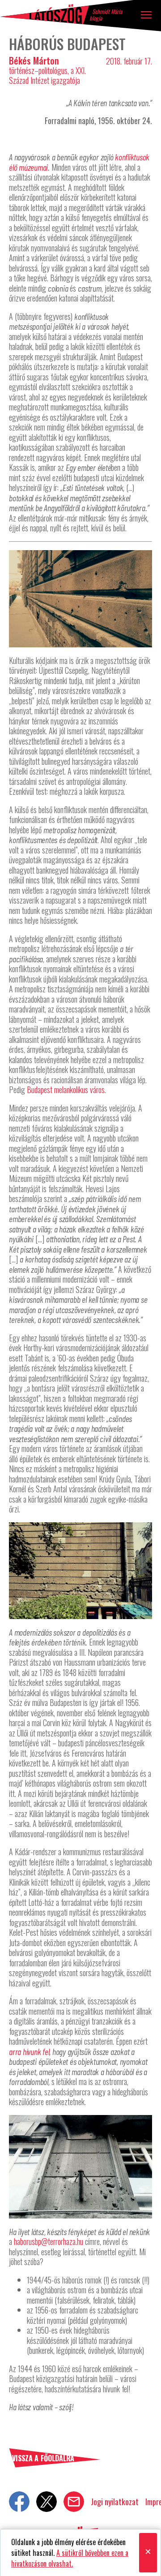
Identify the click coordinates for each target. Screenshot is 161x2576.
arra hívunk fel (29, 2051)
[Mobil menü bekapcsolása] (146, 15)
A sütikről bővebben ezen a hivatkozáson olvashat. (70, 2558)
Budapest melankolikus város (66, 1090)
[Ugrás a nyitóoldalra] (45, 14)
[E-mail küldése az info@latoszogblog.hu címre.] (74, 2502)
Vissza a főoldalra (43, 2459)
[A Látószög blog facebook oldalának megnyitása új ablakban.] (19, 2502)
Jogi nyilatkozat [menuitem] (115, 2502)
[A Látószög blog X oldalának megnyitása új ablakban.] (47, 2502)
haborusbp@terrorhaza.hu (49, 2241)
